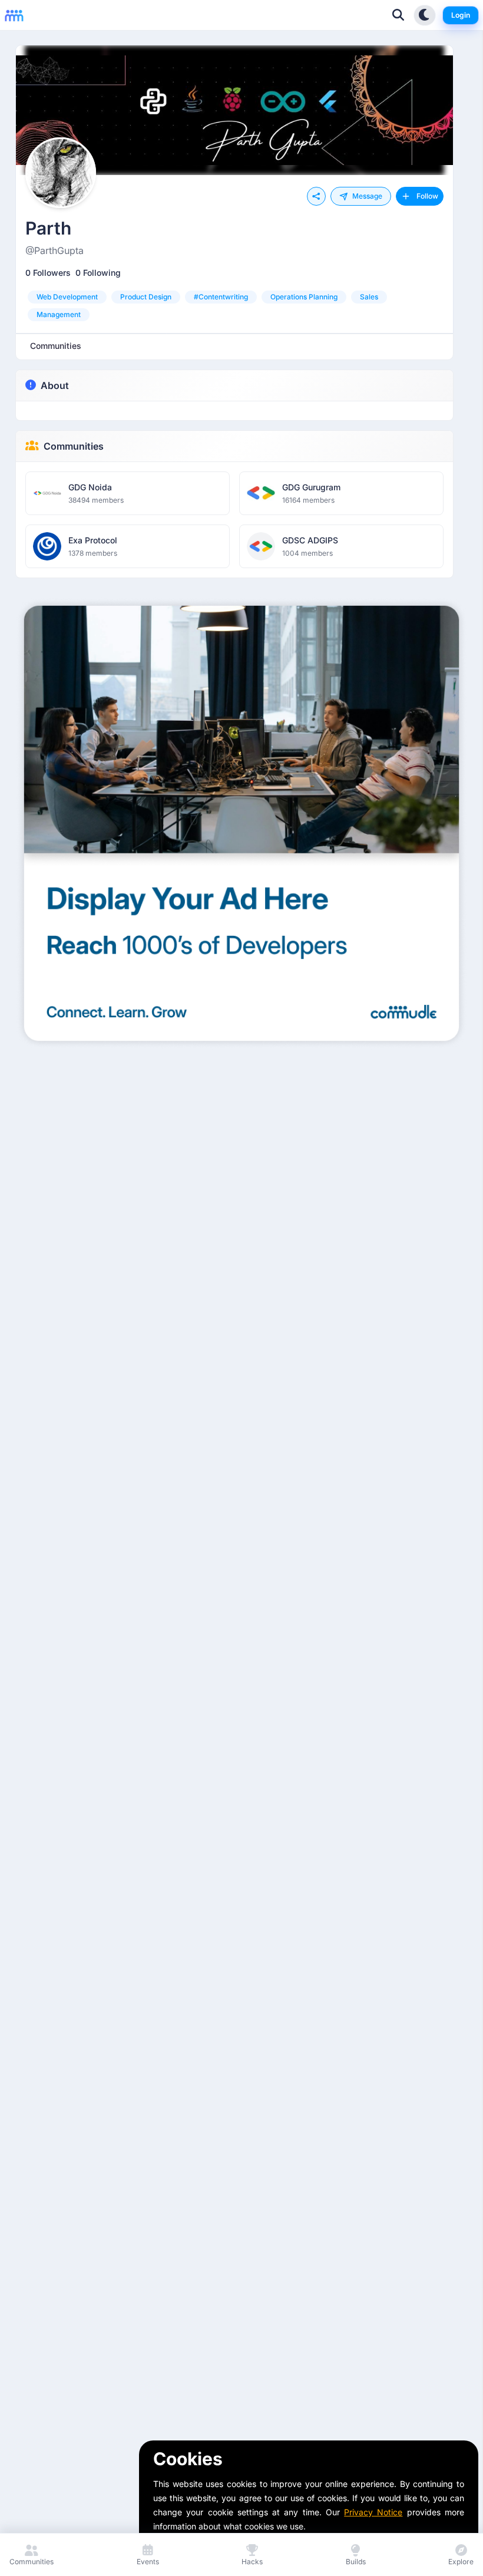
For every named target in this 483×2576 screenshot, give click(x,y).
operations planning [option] (304, 297)
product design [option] (146, 297)
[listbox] (234, 306)
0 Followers (48, 273)
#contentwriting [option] (221, 297)
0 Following (98, 273)
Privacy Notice (373, 2512)
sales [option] (369, 297)
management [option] (59, 314)
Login (461, 15)
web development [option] (67, 297)
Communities (74, 446)
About (55, 385)
